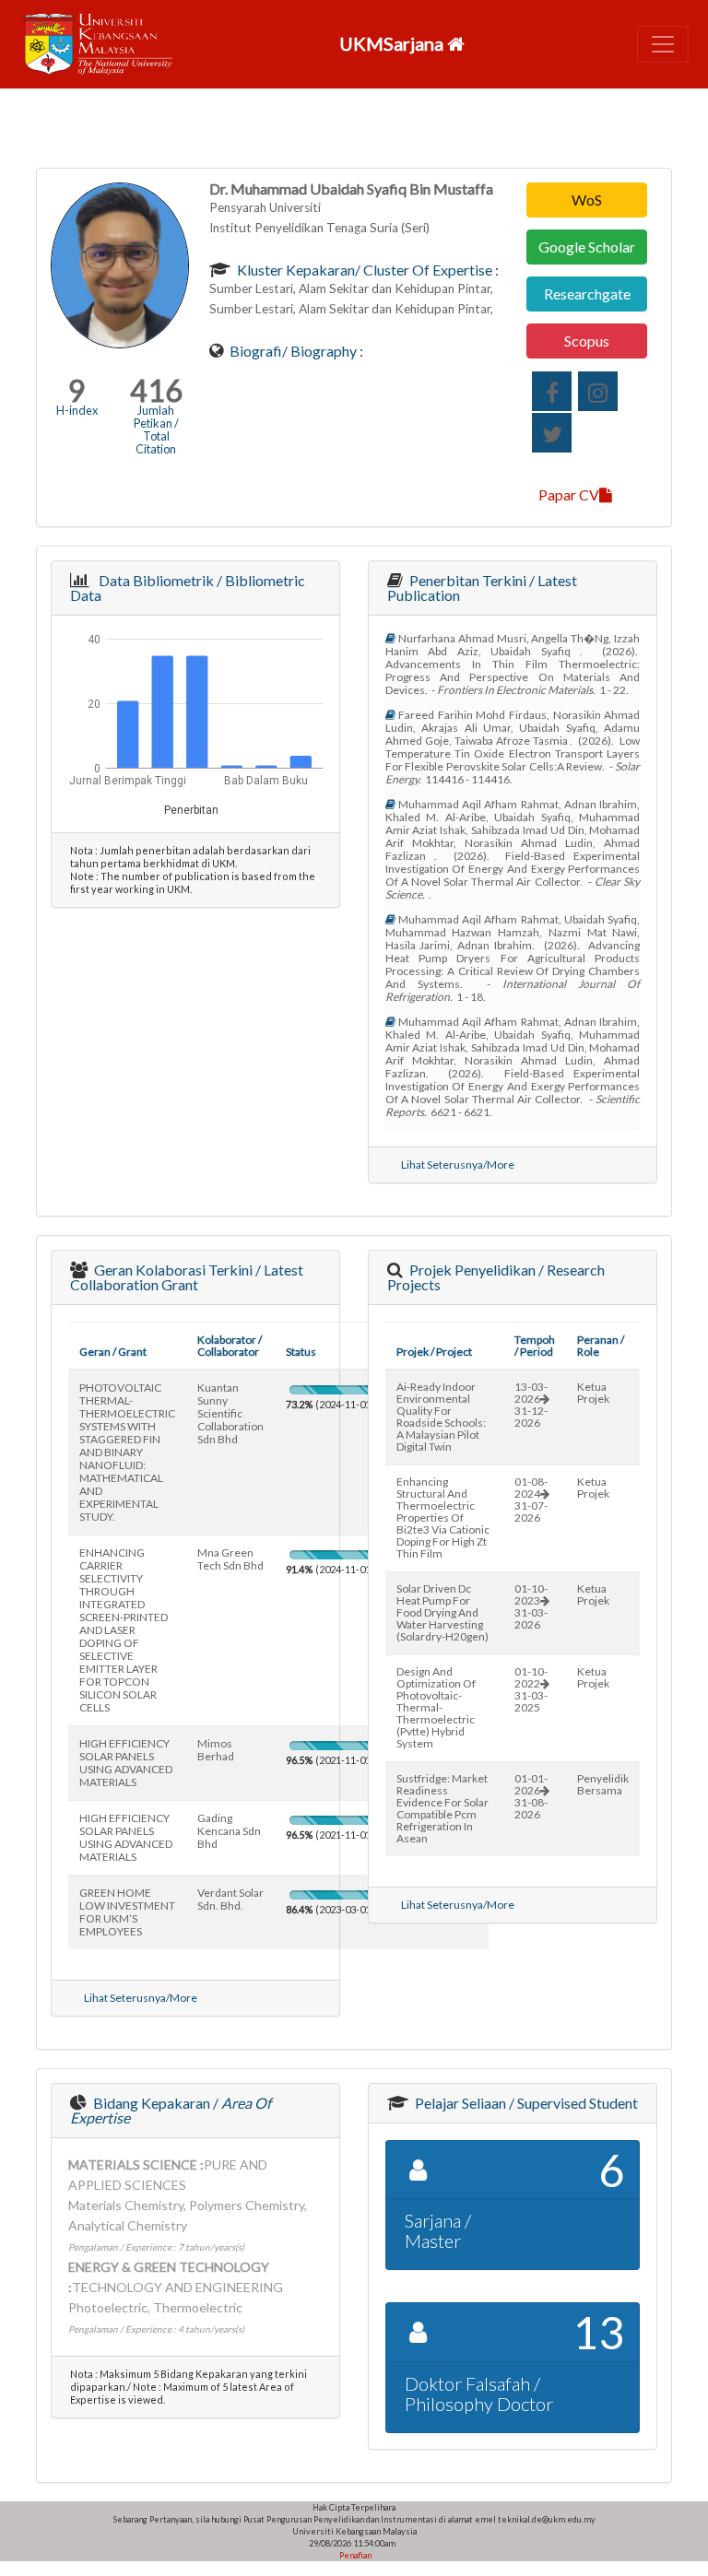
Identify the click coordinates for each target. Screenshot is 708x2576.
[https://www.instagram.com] (598, 391)
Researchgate (587, 294)
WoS (587, 200)
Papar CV (569, 494)
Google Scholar (587, 247)
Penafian (354, 2555)
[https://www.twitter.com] (552, 433)
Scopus (587, 341)
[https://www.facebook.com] (552, 391)
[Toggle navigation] (663, 44)
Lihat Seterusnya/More (458, 1164)
